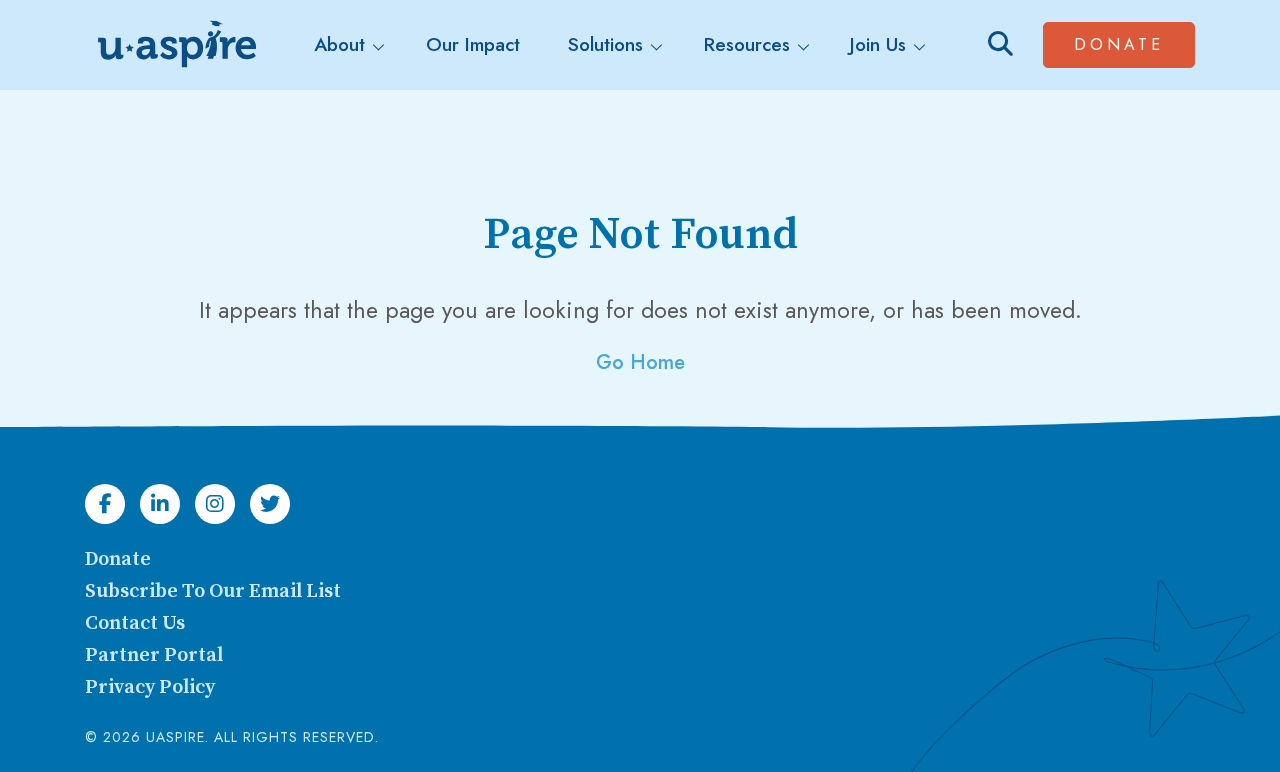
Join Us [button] (878, 44)
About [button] (339, 44)
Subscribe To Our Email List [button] (213, 591)
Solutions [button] (605, 44)
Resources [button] (747, 44)
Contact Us (135, 623)
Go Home (640, 362)
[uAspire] (175, 45)
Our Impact (473, 44)
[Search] (1000, 44)
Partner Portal (154, 655)
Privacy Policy (150, 687)
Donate (1134, 44)
